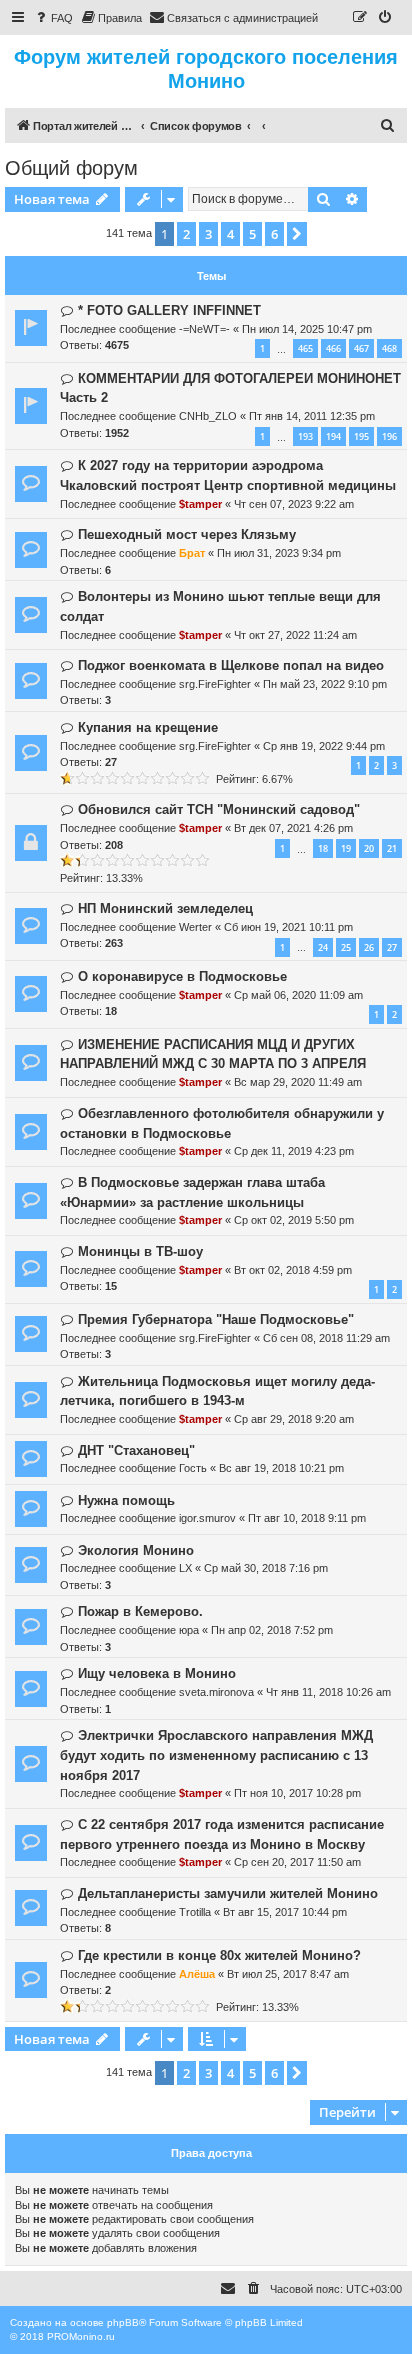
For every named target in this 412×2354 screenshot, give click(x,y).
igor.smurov (207, 1518)
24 (323, 947)
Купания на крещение (148, 727)
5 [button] (252, 234)
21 (392, 848)
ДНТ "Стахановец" (136, 1450)
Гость (193, 1468)
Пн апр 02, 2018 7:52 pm (272, 1630)
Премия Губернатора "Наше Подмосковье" (216, 1319)
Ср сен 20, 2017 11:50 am (297, 1862)
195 (361, 436)
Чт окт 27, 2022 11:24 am (295, 635)
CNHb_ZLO (208, 416)
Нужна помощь (126, 1500)
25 (346, 947)
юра (189, 1630)
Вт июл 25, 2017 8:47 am (288, 1974)
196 (389, 436)
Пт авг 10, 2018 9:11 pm (307, 1518)
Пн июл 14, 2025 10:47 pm (307, 329)
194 (333, 436)
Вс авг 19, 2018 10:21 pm (281, 1468)
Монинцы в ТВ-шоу (140, 1251)
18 (323, 848)
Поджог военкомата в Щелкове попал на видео (231, 665)
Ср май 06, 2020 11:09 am (298, 995)
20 (369, 848)
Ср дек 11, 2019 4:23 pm (294, 1151)
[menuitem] (53, 18)
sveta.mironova (216, 1692)
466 (333, 348)
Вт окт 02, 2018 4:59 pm (293, 1270)
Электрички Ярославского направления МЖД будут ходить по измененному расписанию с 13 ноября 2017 (216, 1755)
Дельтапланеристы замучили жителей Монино (228, 1893)
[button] (297, 234)
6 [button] (274, 234)
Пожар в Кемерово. (140, 1611)
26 (369, 947)
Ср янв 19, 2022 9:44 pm (324, 746)
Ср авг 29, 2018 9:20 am (294, 1419)
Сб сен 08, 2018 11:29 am (326, 1338)
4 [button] (230, 234)
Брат (192, 553)
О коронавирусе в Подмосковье (182, 976)
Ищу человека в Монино (157, 1673)
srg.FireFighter (215, 684)
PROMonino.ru (81, 2336)
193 (305, 436)
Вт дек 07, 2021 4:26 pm (293, 828)
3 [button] (208, 234)
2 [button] (186, 234)
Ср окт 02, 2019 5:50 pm (294, 1220)
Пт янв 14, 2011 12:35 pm (312, 416)
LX (185, 1568)
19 (346, 848)
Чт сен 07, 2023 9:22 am (294, 504)
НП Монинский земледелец (165, 908)
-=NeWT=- (204, 329)
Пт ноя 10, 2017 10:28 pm (297, 1793)
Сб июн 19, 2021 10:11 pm (288, 927)
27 (392, 947)
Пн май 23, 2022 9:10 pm (325, 684)
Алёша (197, 1974)
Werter (195, 927)
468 (389, 348)
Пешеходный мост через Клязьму (187, 534)
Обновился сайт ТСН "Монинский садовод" (219, 809)
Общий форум (71, 168)
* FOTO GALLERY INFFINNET (169, 310)
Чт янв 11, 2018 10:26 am (328, 1692)
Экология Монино (136, 1550)
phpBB (123, 2322)
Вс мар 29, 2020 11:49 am (298, 1082)
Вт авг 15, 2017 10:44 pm (285, 1912)
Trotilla (195, 1912)
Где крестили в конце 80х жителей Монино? (219, 1955)
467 (361, 348)
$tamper (200, 504)
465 (305, 348)
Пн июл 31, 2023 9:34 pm (279, 553)
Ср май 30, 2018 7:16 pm (266, 1568)
